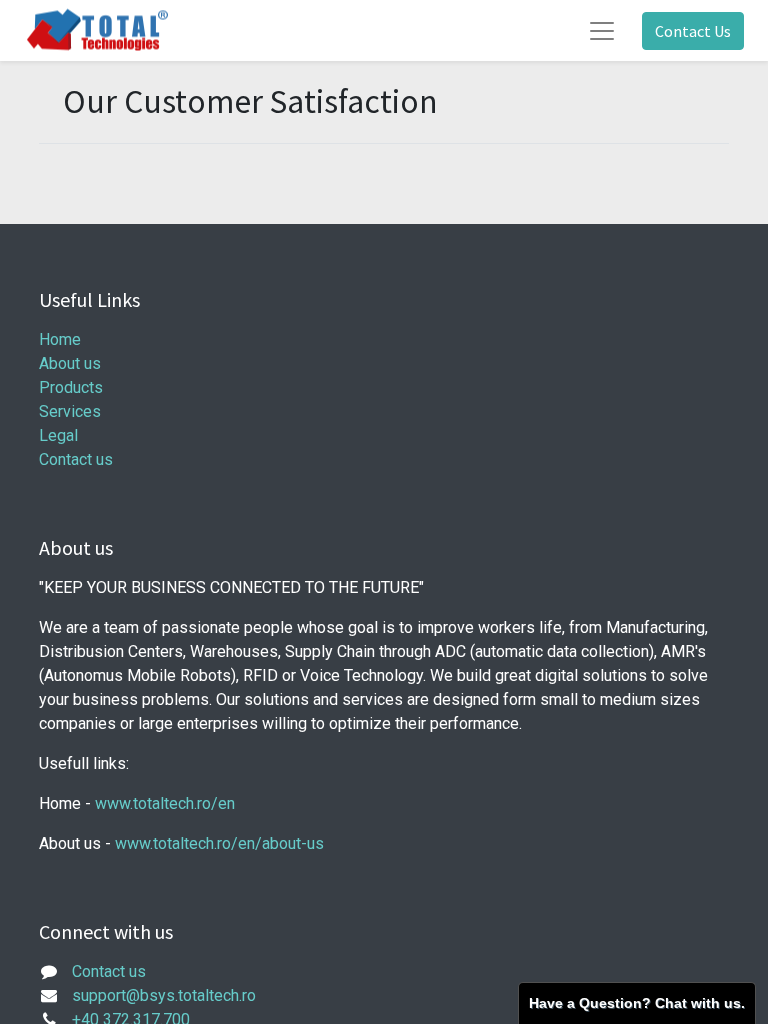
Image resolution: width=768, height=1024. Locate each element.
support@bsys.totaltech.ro (164, 995)
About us (70, 363)
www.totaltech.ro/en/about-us (219, 843)
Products (71, 387)
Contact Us (693, 31)
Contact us (76, 459)
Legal (58, 435)
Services (70, 411)
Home (60, 339)
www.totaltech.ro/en (165, 803)
